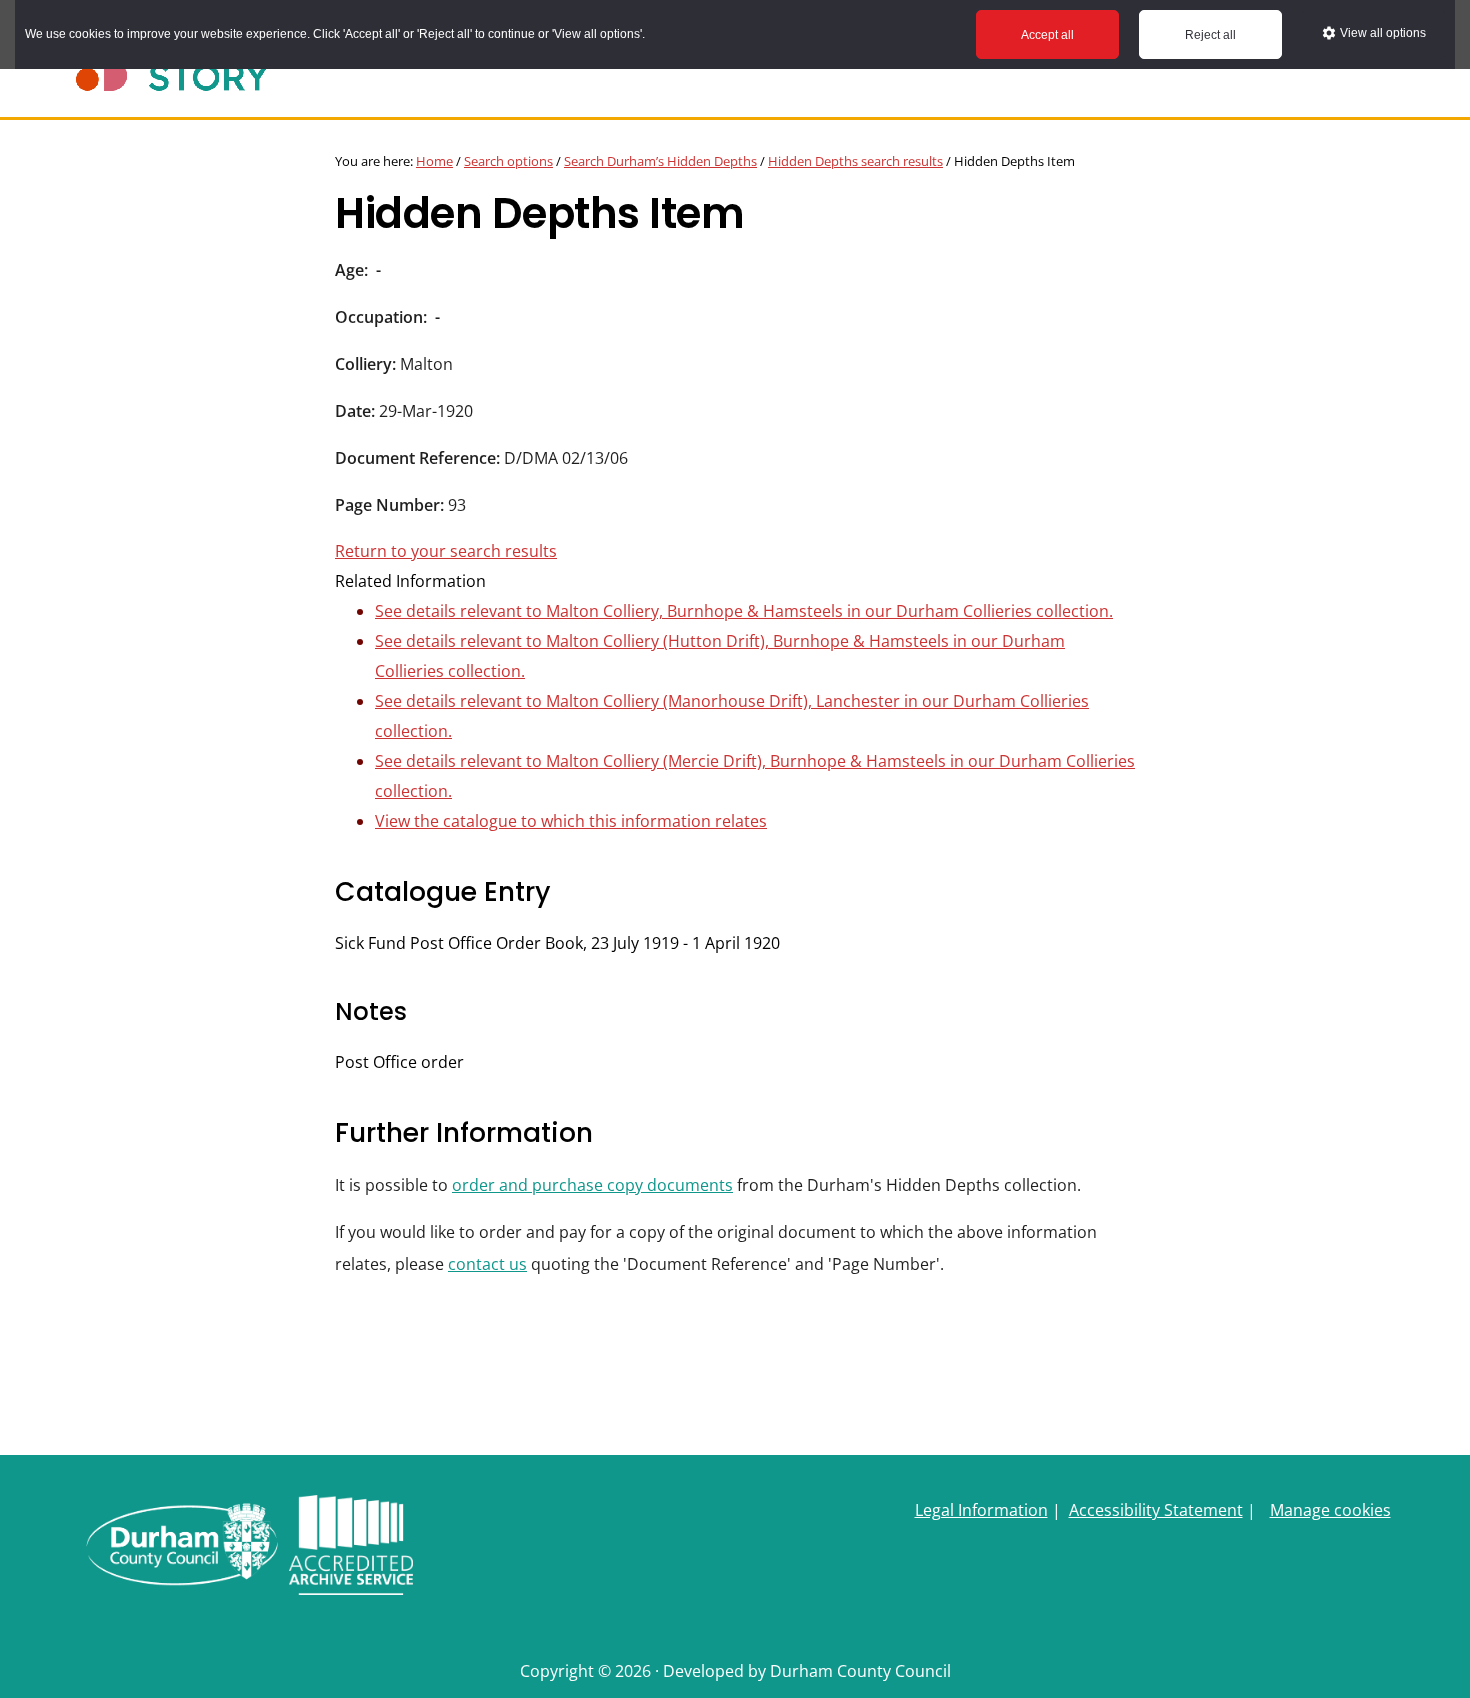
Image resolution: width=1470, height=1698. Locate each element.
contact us (487, 1264)
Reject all (1210, 35)
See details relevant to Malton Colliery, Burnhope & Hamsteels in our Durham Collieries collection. (744, 611)
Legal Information (981, 1510)
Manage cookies (1330, 1510)
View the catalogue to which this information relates (571, 821)
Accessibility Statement (1156, 1510)
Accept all (1047, 35)
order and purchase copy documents (592, 1185)
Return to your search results (446, 551)
